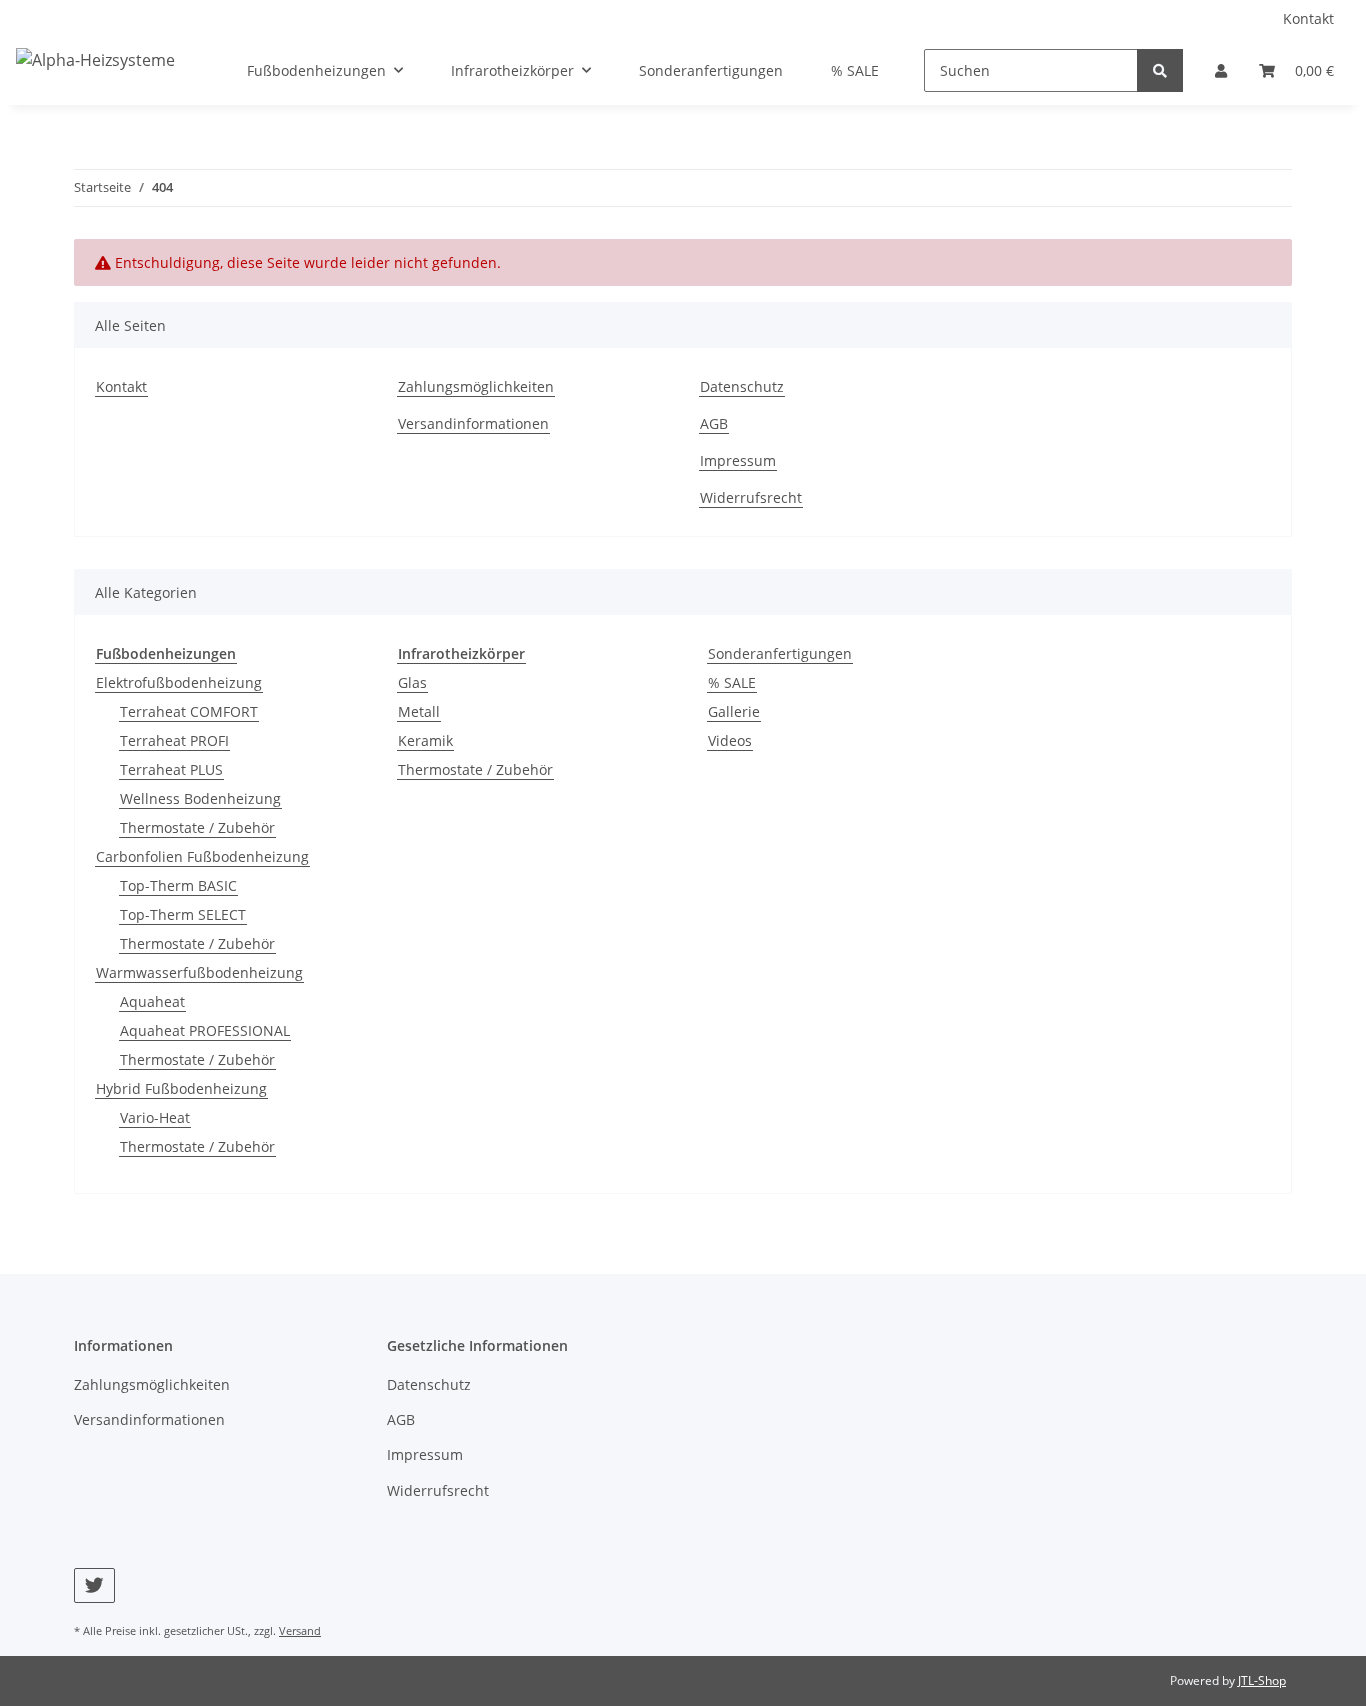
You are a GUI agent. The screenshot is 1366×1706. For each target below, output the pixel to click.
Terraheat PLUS (171, 769)
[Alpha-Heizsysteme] (95, 59)
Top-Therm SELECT (183, 914)
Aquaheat (152, 1001)
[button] (1221, 70)
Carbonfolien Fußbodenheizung (202, 856)
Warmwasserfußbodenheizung (199, 972)
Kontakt (1308, 18)
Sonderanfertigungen (780, 653)
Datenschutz (742, 386)
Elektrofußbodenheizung (179, 682)
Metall (419, 711)
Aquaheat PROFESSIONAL (205, 1030)
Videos (730, 740)
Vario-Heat (155, 1117)
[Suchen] (1160, 70)
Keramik (425, 740)
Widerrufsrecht (751, 497)
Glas (412, 682)
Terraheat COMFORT (189, 711)
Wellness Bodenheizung (200, 798)
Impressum (738, 460)
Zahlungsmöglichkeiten (476, 386)
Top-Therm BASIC (178, 885)
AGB (714, 423)
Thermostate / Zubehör (197, 827)
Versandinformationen (473, 423)
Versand (300, 1630)
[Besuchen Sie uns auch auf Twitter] (94, 1585)
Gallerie (734, 711)
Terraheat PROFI (174, 740)
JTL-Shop (1262, 1680)
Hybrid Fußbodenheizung (181, 1088)
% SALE (732, 682)
